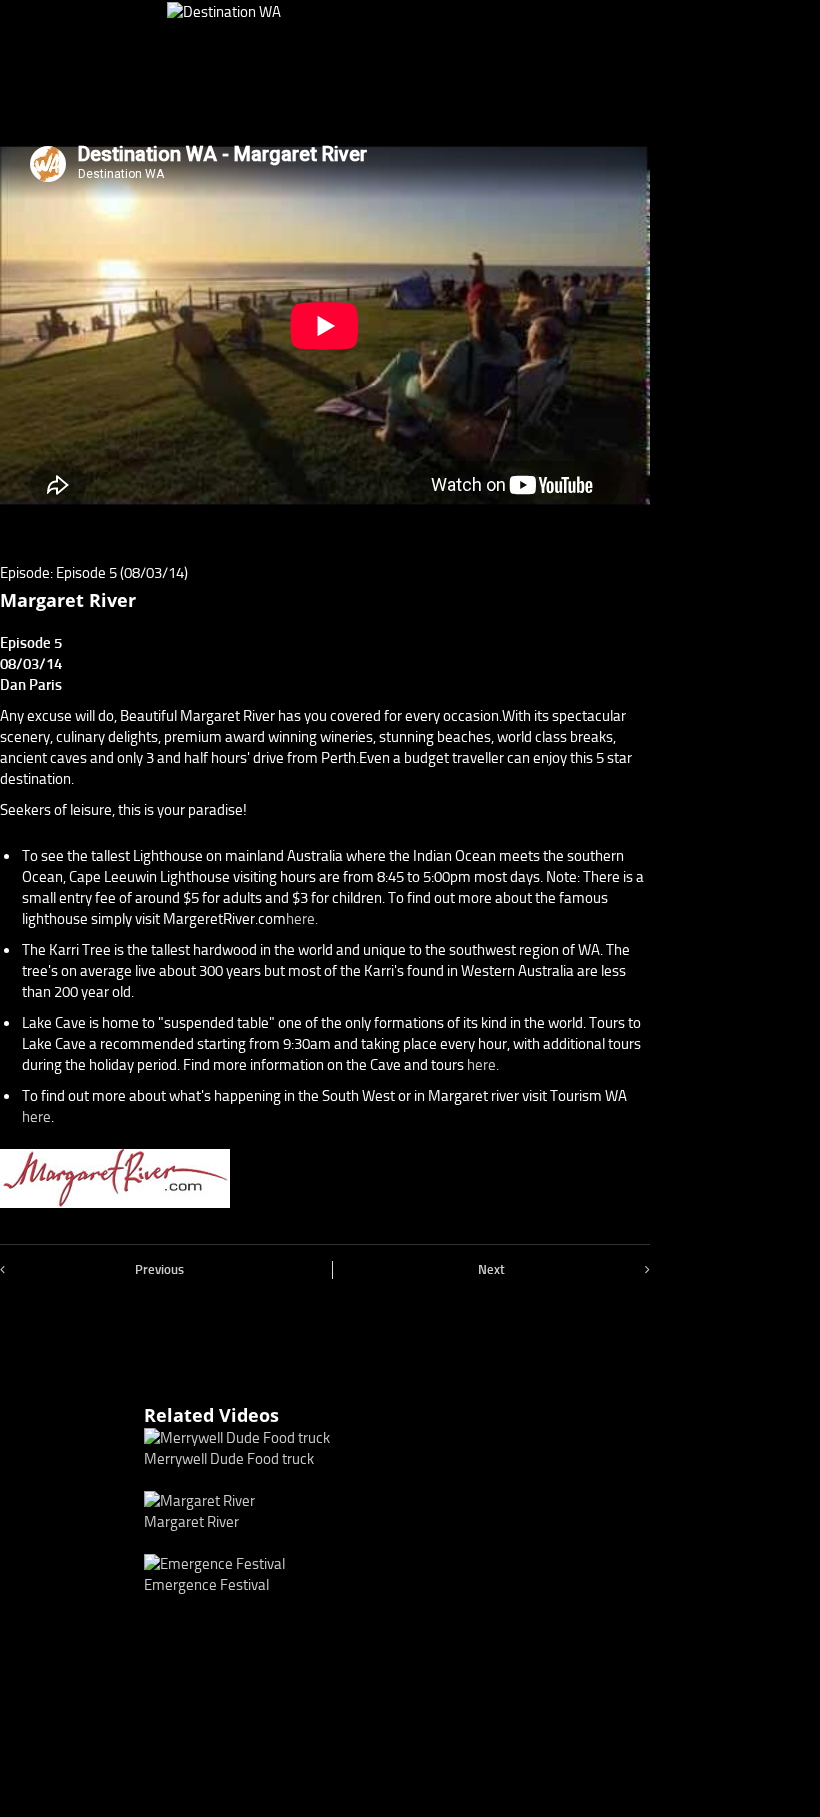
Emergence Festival (206, 1585)
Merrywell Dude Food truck (229, 1459)
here (36, 1117)
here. (302, 919)
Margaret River (191, 1522)
